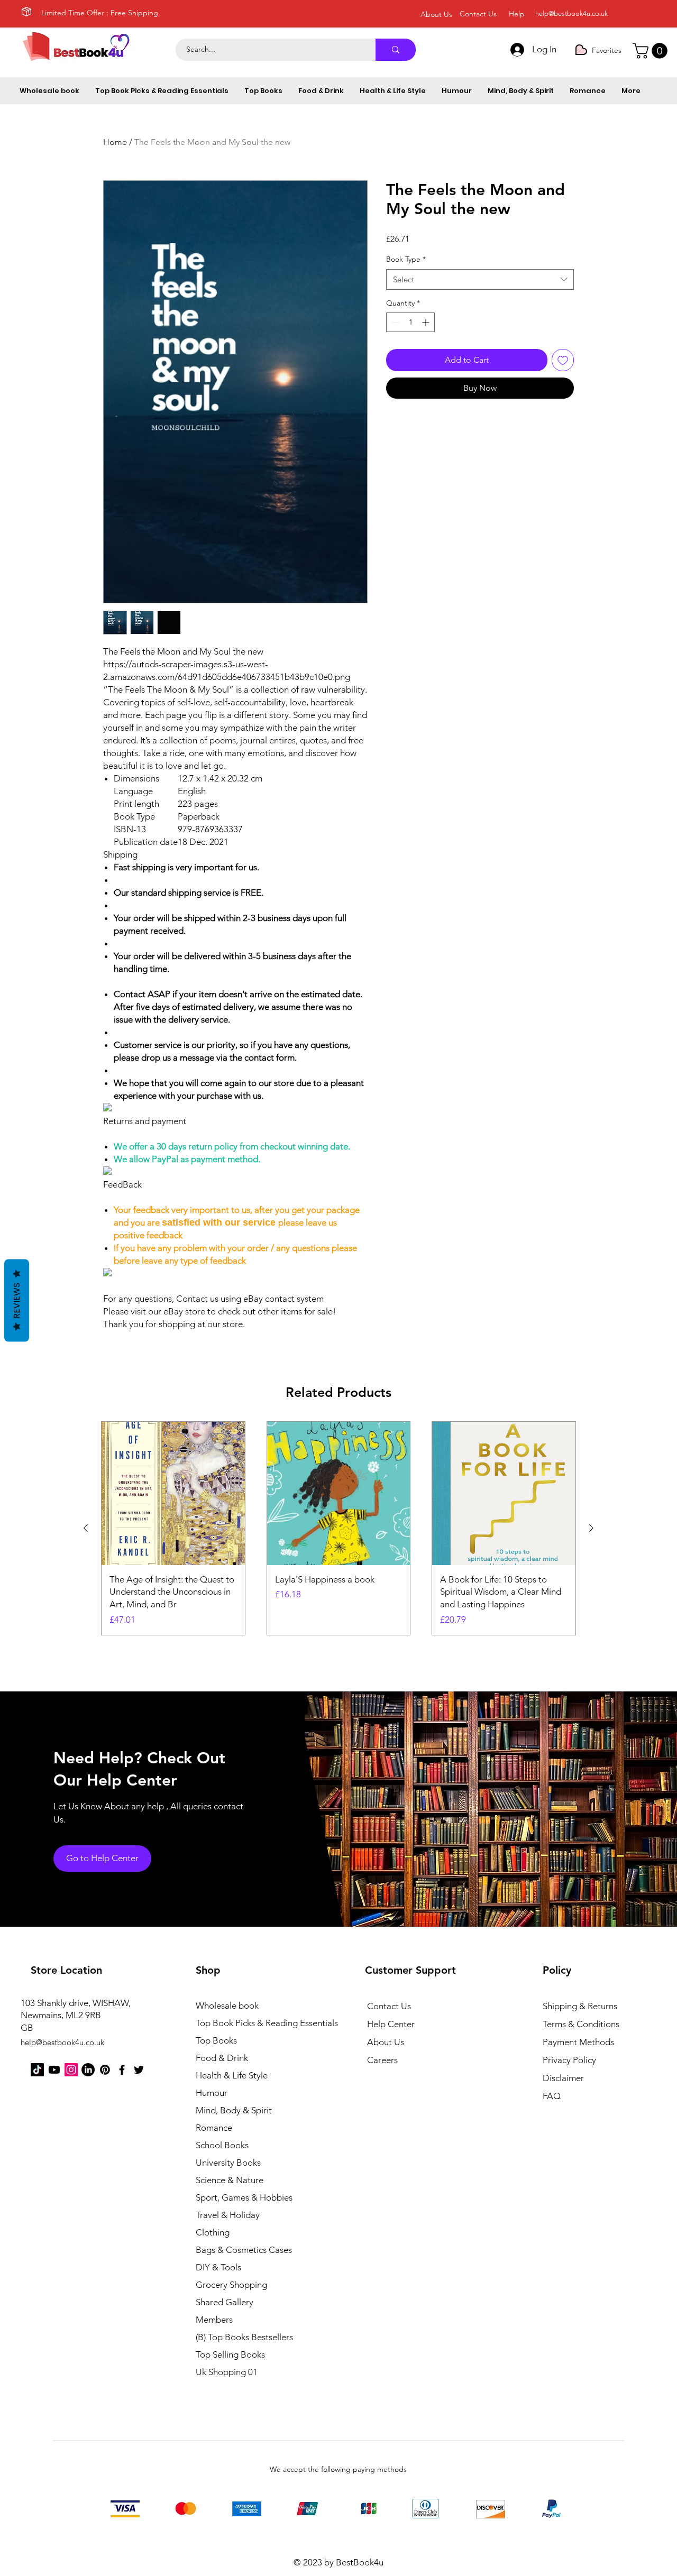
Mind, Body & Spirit (234, 2110)
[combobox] (480, 279)
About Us (386, 2042)
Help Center (391, 2024)
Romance (214, 2128)
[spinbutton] (410, 322)
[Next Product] (591, 1528)
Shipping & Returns (580, 2006)
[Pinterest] (105, 2070)
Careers (382, 2060)
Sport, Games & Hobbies (244, 2197)
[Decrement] (394, 322)
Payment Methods (579, 2042)
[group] (338, 1528)
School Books (222, 2145)
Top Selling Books (230, 2354)
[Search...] (396, 50)
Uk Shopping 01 (227, 2372)
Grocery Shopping (231, 2285)
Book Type (406, 259)
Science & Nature (230, 2180)
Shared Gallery (225, 2302)
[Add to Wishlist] (563, 360)
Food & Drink (222, 2058)
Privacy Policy (569, 2060)
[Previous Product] (86, 1528)
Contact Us (389, 2006)
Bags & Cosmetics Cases (244, 2250)
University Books (228, 2163)
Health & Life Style (232, 2075)
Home (115, 142)
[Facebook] (122, 2070)
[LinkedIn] (88, 2070)
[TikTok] (37, 2070)
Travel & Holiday (228, 2215)
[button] (652, 51)
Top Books (216, 2040)
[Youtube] (54, 2070)
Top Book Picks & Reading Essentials (253, 2023)
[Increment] (427, 322)
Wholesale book (227, 2005)
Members (214, 2320)
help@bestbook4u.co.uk (571, 13)
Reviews (17, 1301)
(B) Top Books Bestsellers (244, 2337)
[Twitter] (139, 2070)
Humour (212, 2093)
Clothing (213, 2232)
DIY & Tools (218, 2267)
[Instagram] (71, 2070)
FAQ (552, 2096)
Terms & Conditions (581, 2024)
